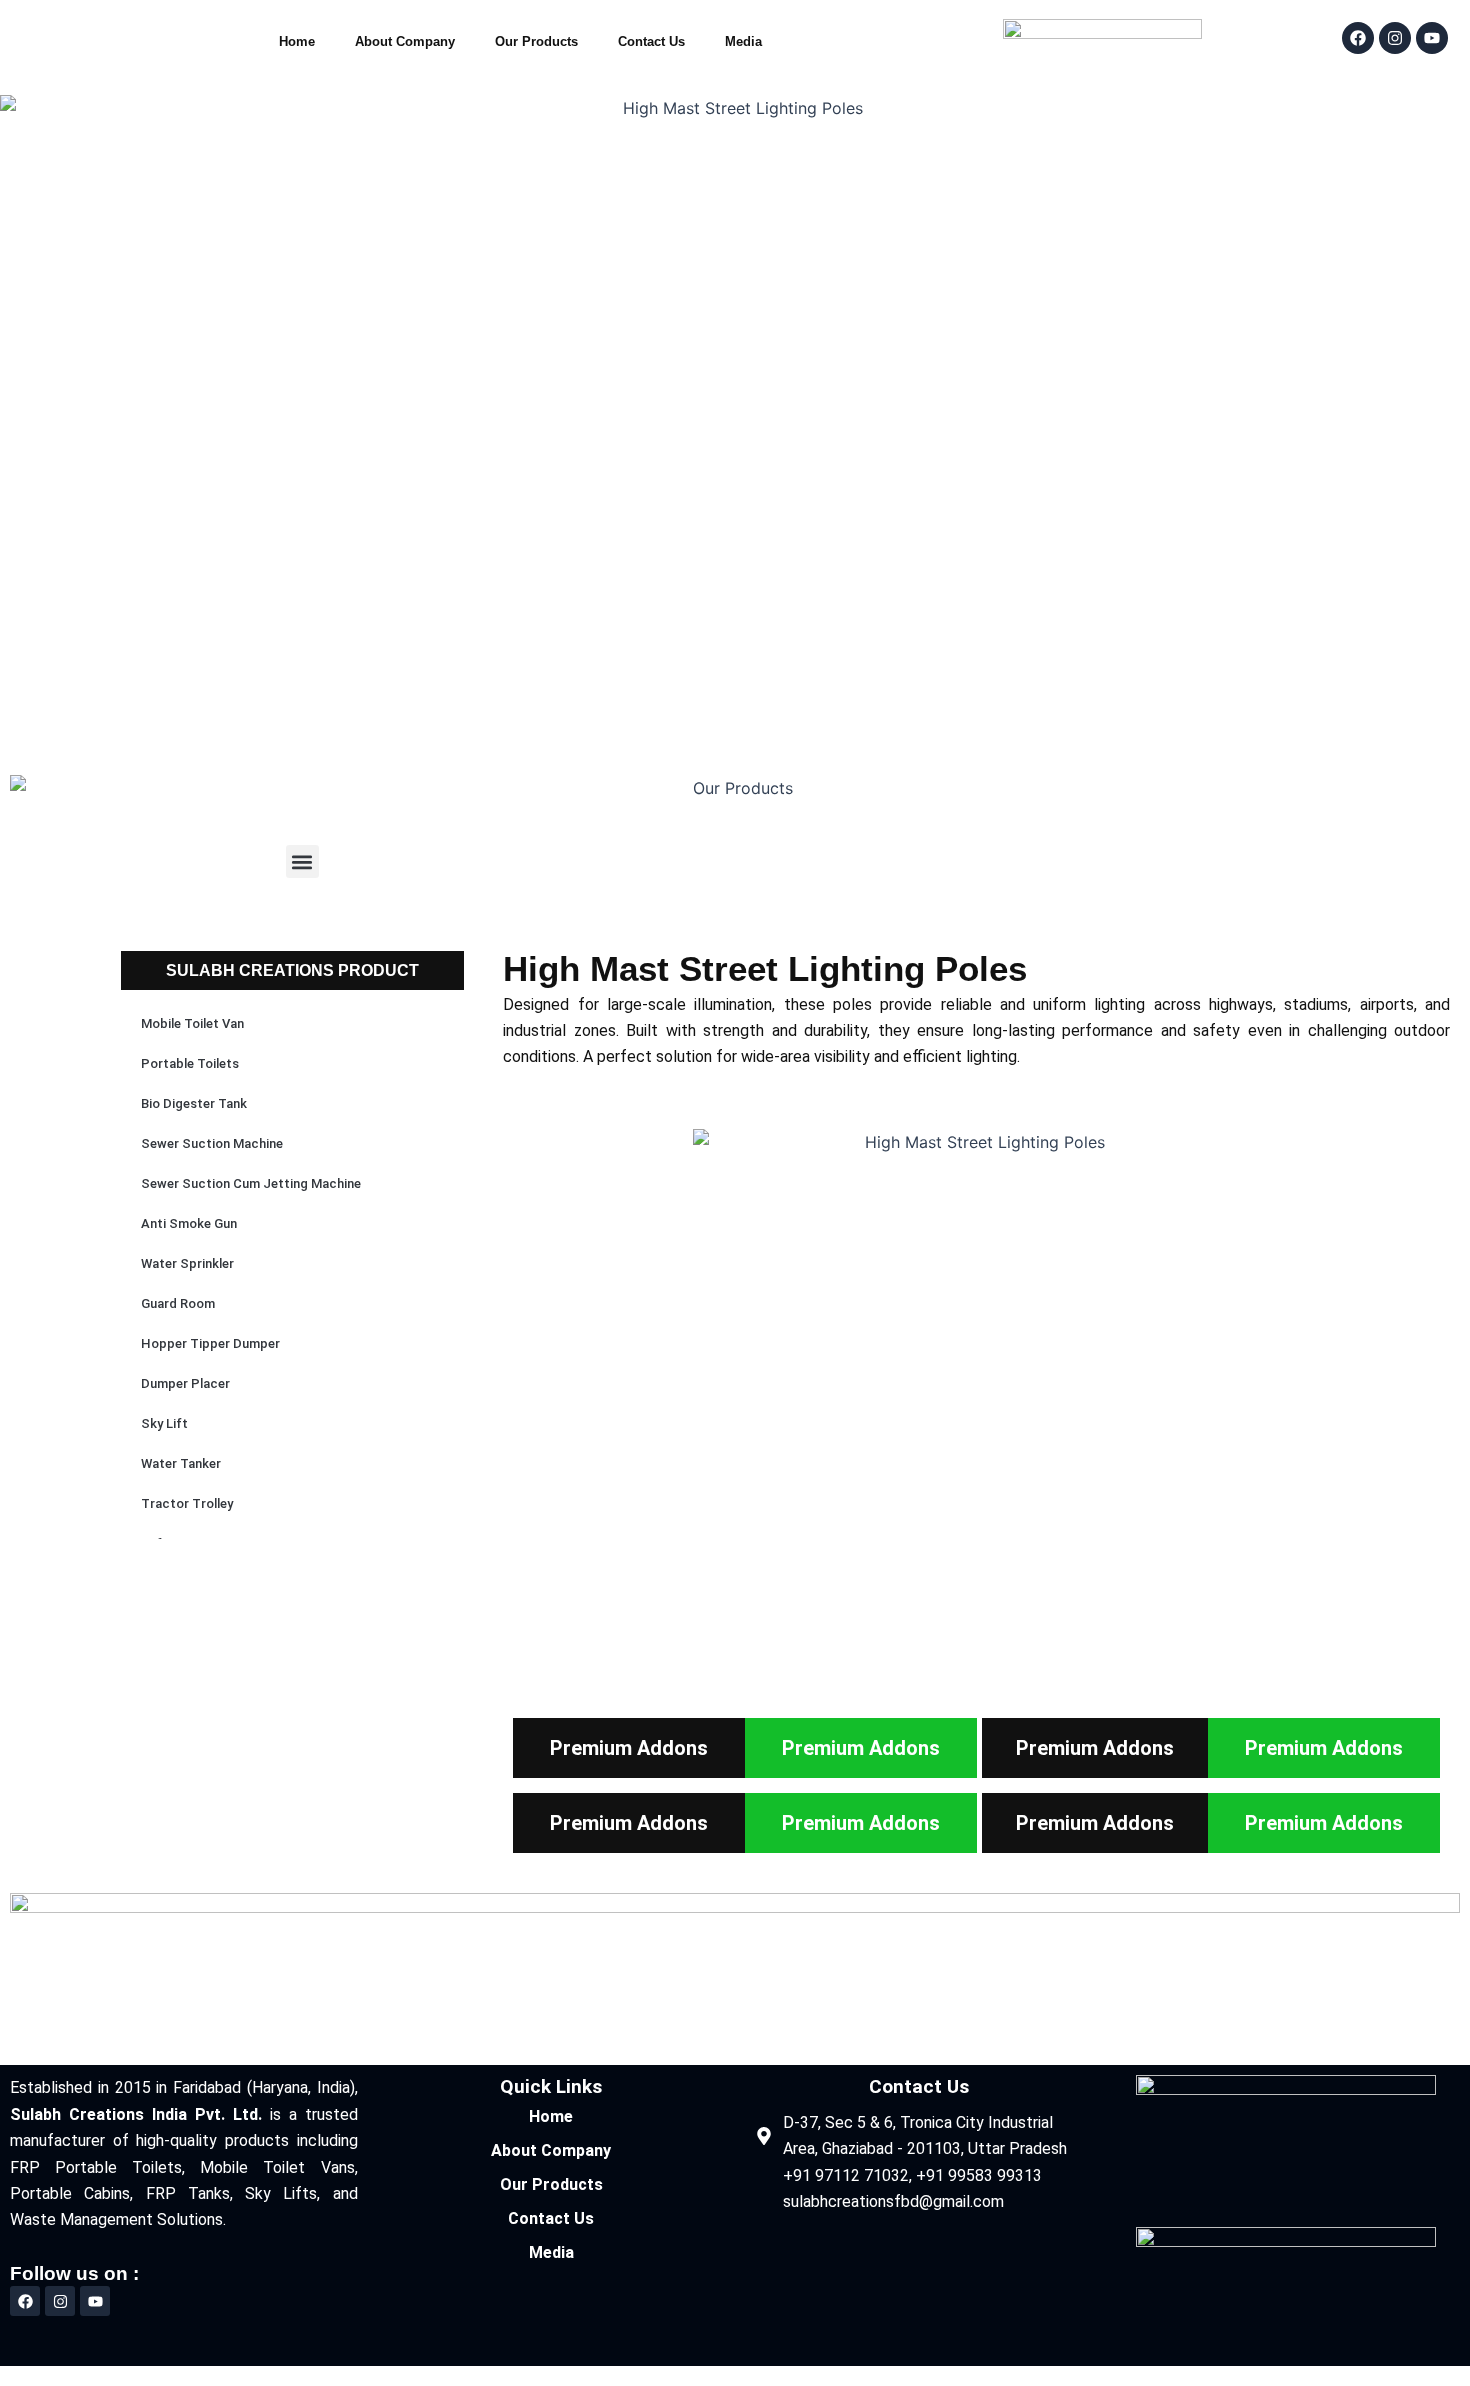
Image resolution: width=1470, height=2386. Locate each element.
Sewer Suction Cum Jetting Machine (251, 1183)
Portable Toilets (190, 1063)
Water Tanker (181, 1463)
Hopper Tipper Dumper (210, 1343)
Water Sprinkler (187, 1263)
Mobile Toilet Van (192, 1023)
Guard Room (178, 1303)
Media (743, 41)
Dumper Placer (185, 1383)
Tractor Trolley (187, 1503)
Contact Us (651, 41)
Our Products (536, 41)
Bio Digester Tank (194, 1103)
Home (297, 41)
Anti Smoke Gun (189, 1223)
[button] (302, 861)
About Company (405, 41)
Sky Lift (164, 1423)
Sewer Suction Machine (212, 1143)
